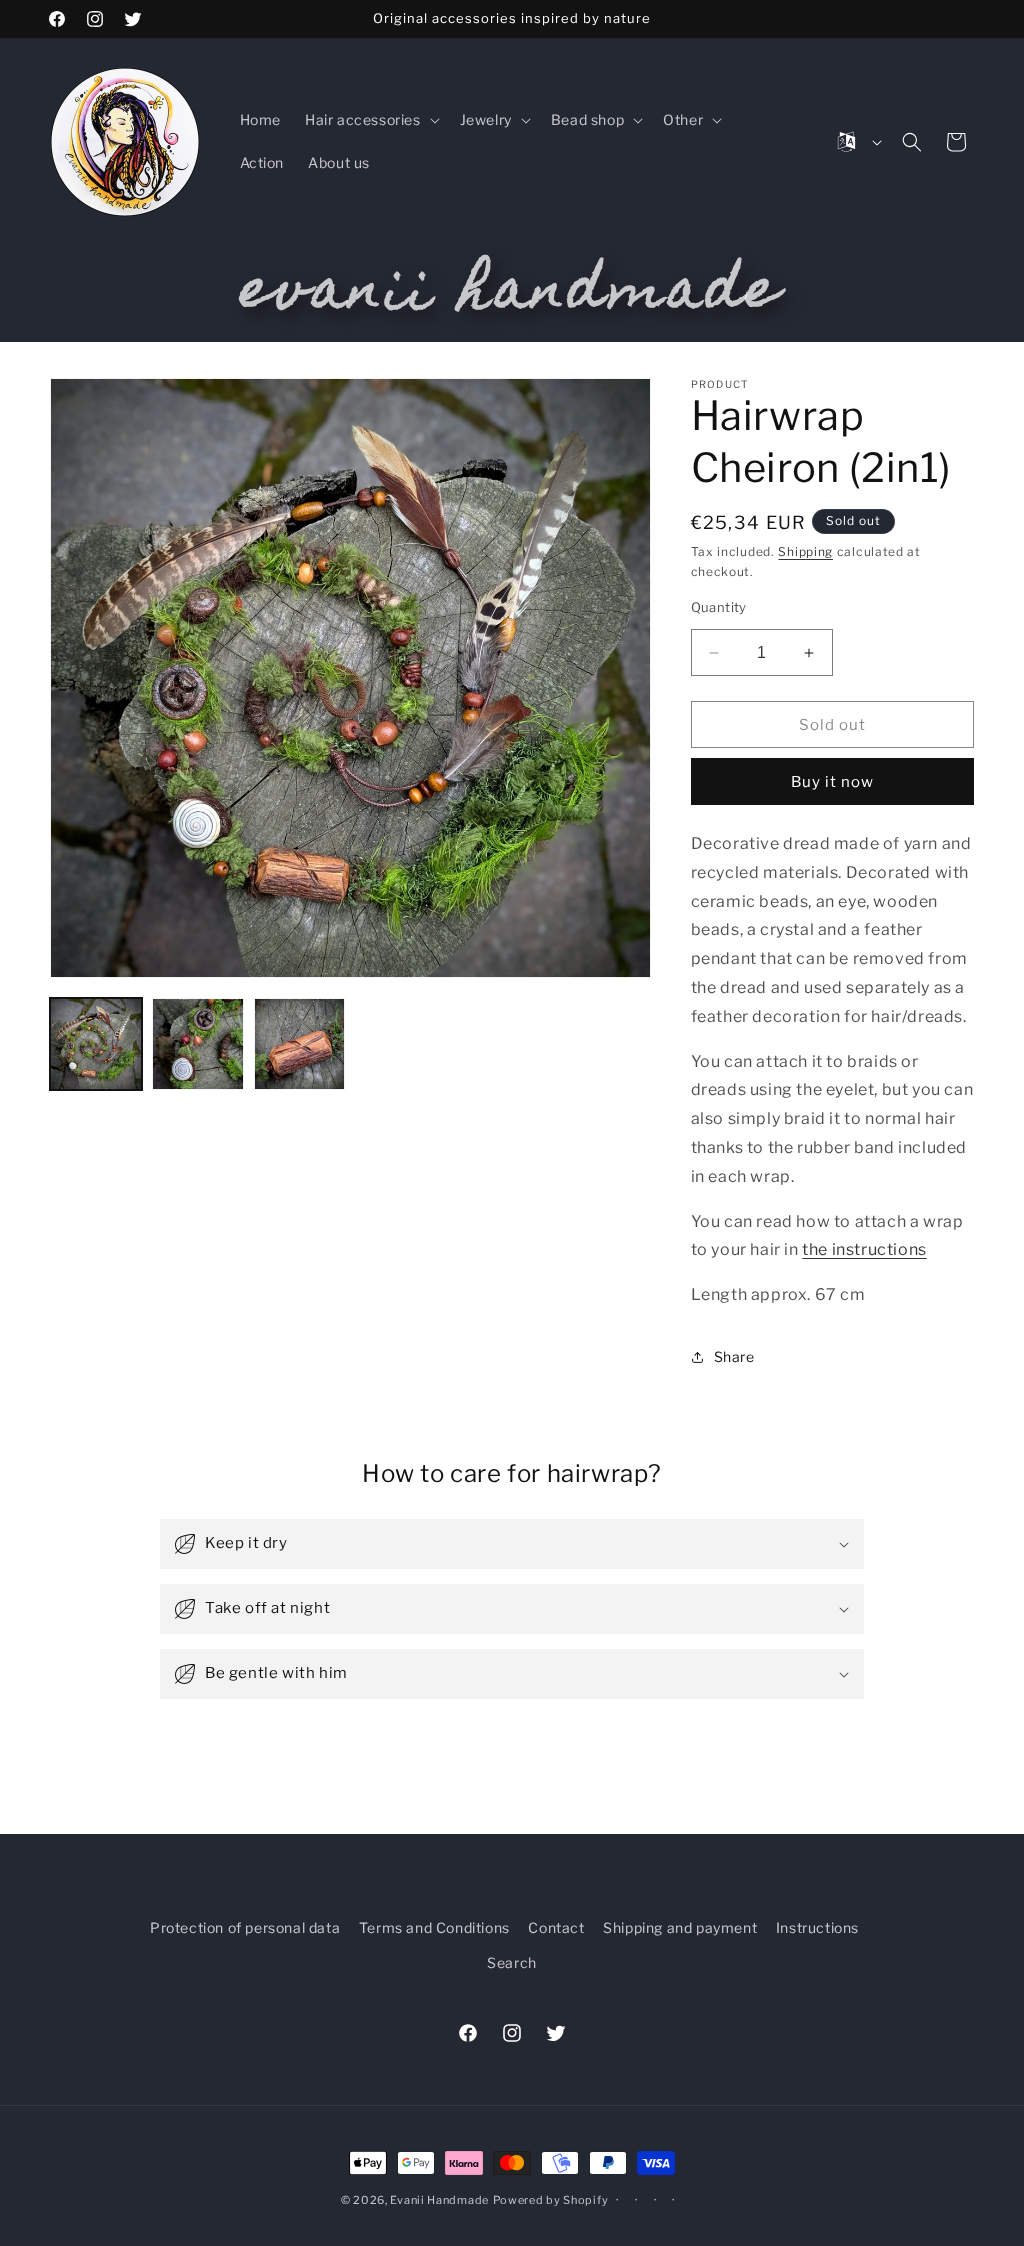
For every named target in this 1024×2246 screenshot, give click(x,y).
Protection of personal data (245, 1927)
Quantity (719, 607)
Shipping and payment (680, 1927)
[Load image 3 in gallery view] (300, 1044)
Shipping (805, 551)
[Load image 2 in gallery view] (198, 1044)
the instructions (864, 1249)
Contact (556, 1927)
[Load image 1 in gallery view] (96, 1044)
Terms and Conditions (434, 1927)
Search (512, 1962)
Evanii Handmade (439, 2200)
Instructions (817, 1927)
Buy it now (832, 782)
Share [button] (734, 1356)
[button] (370, 120)
